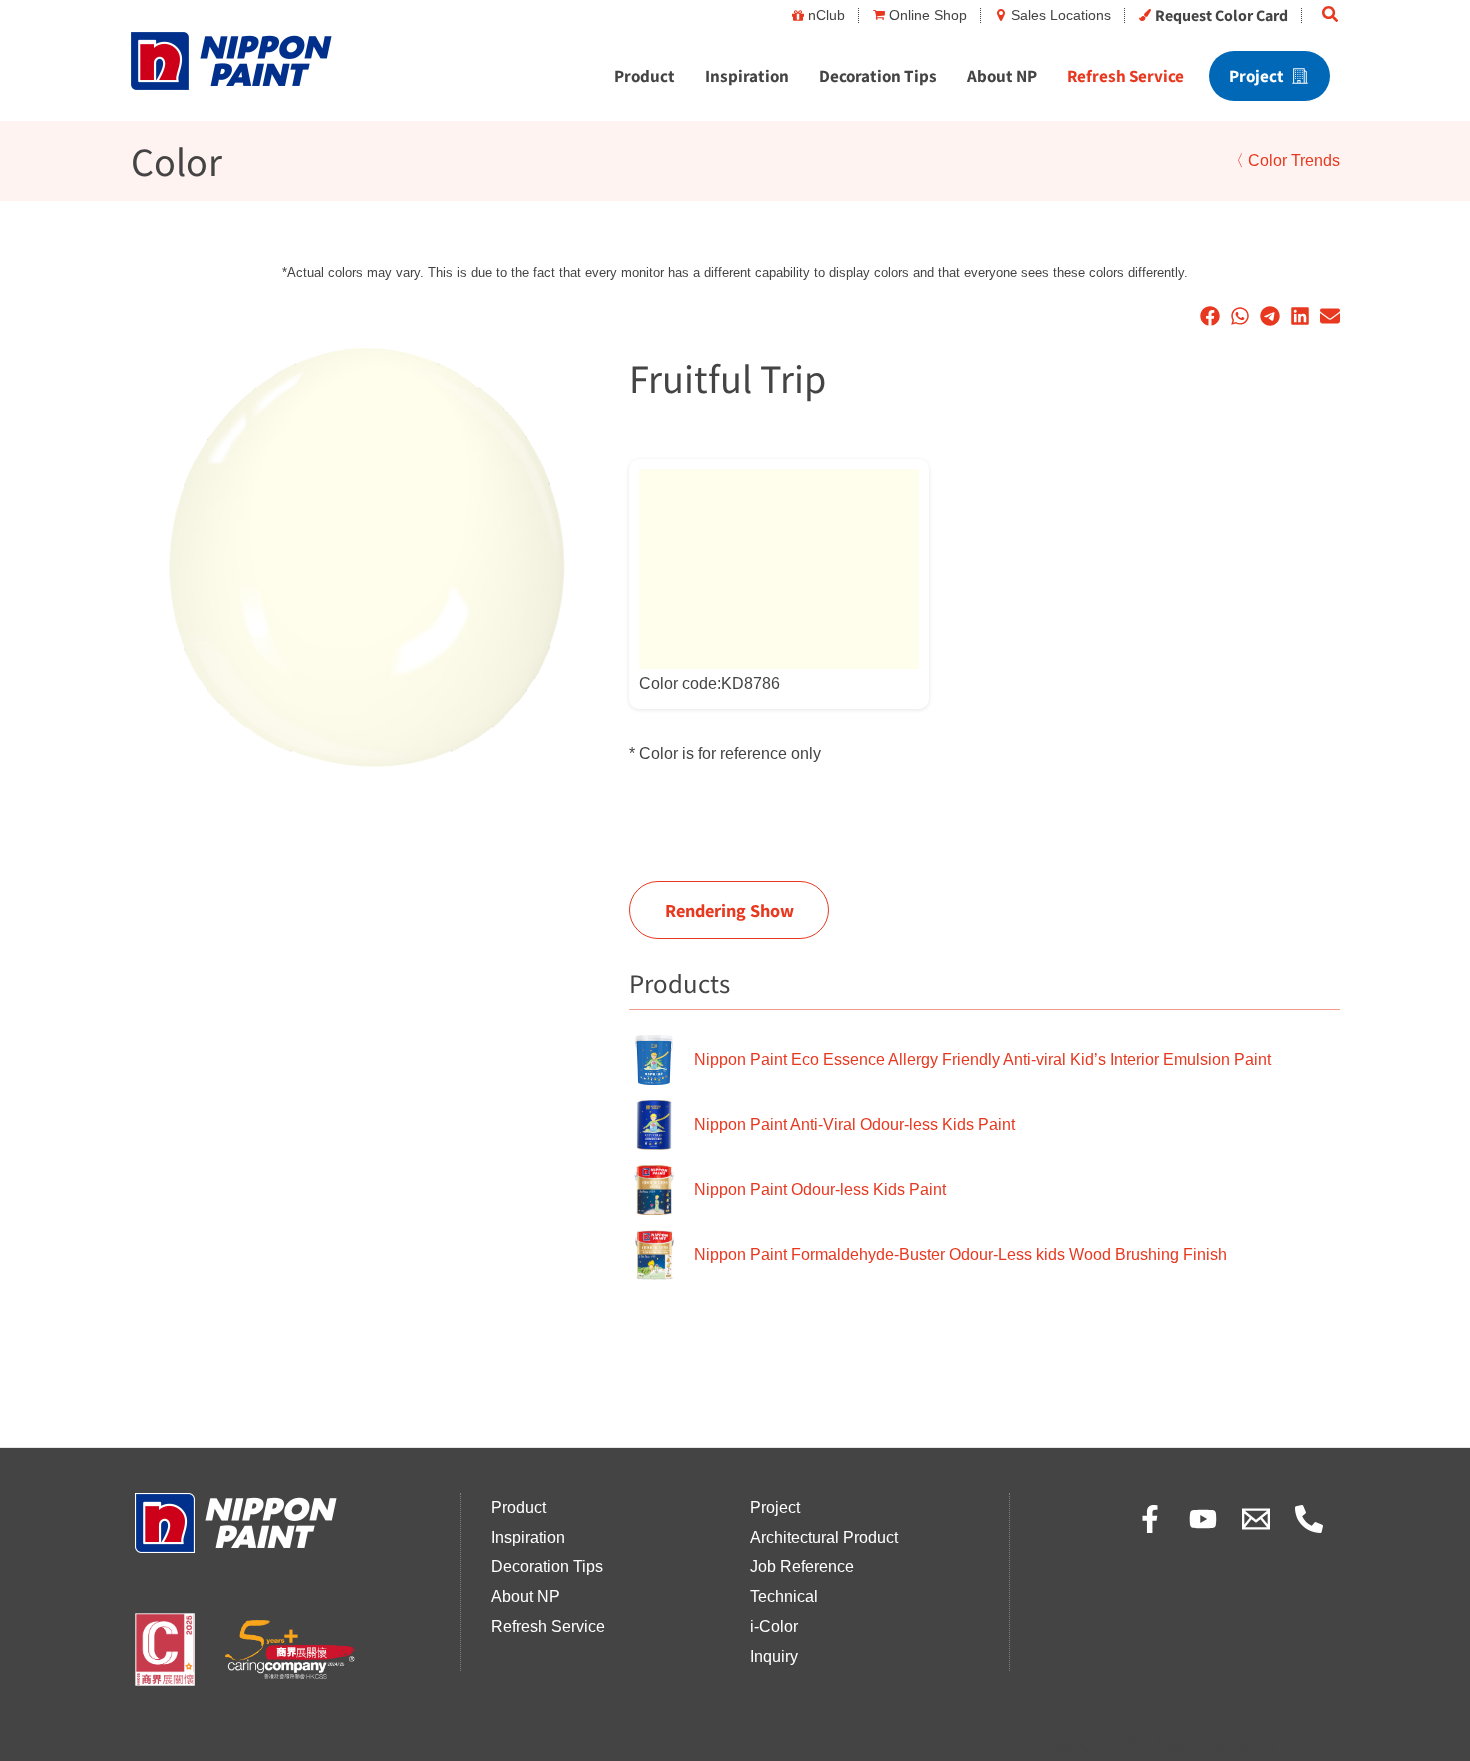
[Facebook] (1150, 1519)
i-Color (774, 1626)
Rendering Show (729, 910)
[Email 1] (1256, 1519)
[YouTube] (1203, 1519)
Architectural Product (824, 1537)
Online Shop (928, 15)
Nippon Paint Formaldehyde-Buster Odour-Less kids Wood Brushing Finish (960, 1254)
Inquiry (774, 1656)
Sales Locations (1061, 15)
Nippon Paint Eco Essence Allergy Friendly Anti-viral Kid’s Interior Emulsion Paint (982, 1059)
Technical (784, 1596)
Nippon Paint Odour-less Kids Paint (820, 1189)
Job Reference (802, 1566)
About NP (1002, 75)
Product (644, 75)
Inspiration (747, 75)
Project (1256, 75)
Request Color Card (1221, 15)
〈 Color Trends (1284, 160)
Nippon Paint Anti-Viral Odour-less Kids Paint (854, 1124)
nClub (826, 15)
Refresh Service (1125, 75)
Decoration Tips (878, 75)
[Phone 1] (1309, 1519)
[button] (1331, 15)
